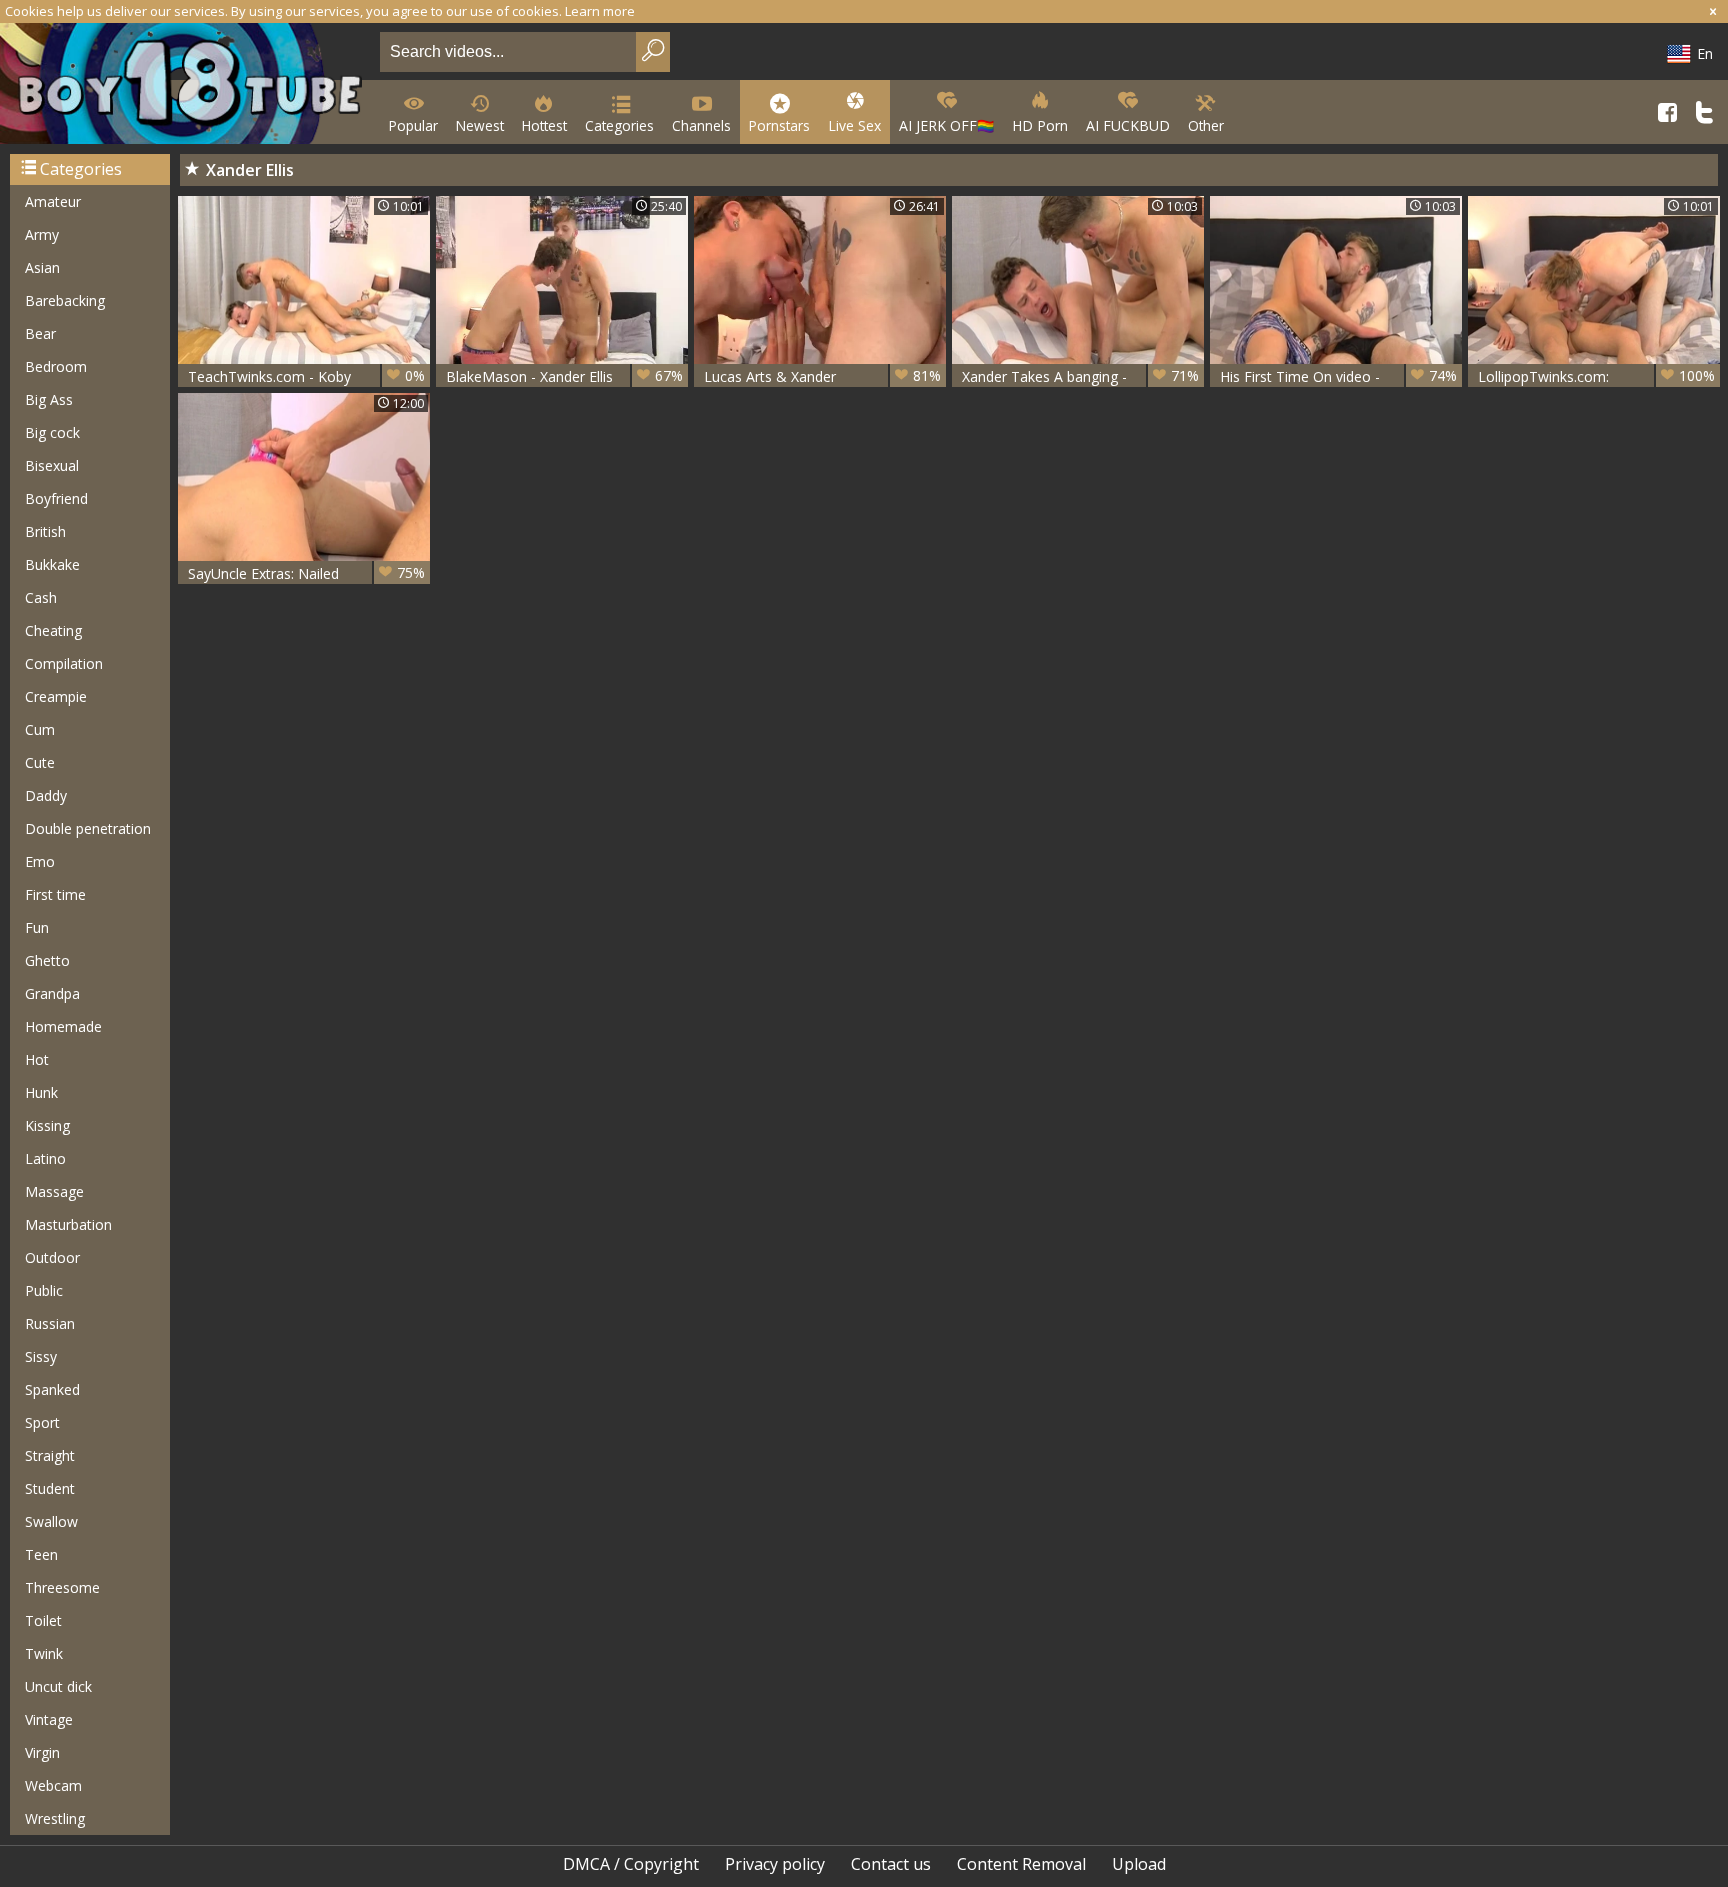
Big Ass (49, 399)
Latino (45, 1158)
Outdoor (52, 1257)
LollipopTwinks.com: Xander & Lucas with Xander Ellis (1596, 376)
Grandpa (52, 993)
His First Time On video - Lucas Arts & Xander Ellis (1338, 376)
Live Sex (854, 125)
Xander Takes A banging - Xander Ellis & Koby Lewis (1080, 376)
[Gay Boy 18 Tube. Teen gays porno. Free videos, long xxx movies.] (186, 85)
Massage (54, 1191)
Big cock (52, 432)
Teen (41, 1554)
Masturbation (68, 1224)
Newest (480, 125)
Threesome (62, 1587)
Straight (50, 1455)
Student (50, 1488)
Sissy (41, 1356)
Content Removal (1021, 1864)
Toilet (43, 1620)
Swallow (51, 1521)
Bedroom (56, 366)
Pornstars (779, 125)
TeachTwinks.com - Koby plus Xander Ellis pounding (306, 376)
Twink (44, 1653)
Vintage (49, 1719)
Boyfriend (56, 498)
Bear (40, 333)
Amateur (53, 201)
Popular (413, 125)
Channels (701, 125)
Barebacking (65, 300)
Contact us (891, 1864)
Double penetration (88, 828)
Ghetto (47, 960)
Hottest (544, 125)
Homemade (63, 1026)
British (45, 531)
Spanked (52, 1389)
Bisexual (52, 465)
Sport (42, 1422)
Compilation (64, 663)
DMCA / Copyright (631, 1864)
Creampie (56, 696)
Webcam (53, 1785)
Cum (40, 729)
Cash (41, 597)
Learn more (600, 11)
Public (44, 1290)
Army (42, 234)
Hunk (41, 1092)
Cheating (53, 630)
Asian (42, 267)
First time (55, 894)
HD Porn (1040, 125)
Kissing (47, 1125)
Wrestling (55, 1818)
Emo (40, 861)
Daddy (46, 795)
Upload (1139, 1864)
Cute (40, 762)
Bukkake (52, 564)
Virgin (42, 1752)
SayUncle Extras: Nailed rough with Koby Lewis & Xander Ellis (306, 573)
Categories (619, 125)
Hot (37, 1059)
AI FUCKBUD (1128, 125)
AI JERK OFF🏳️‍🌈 (946, 125)
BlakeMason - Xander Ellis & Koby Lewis (564, 376)
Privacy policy (775, 1864)
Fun (37, 927)
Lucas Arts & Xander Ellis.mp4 (822, 376)
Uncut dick (58, 1686)
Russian (50, 1323)
